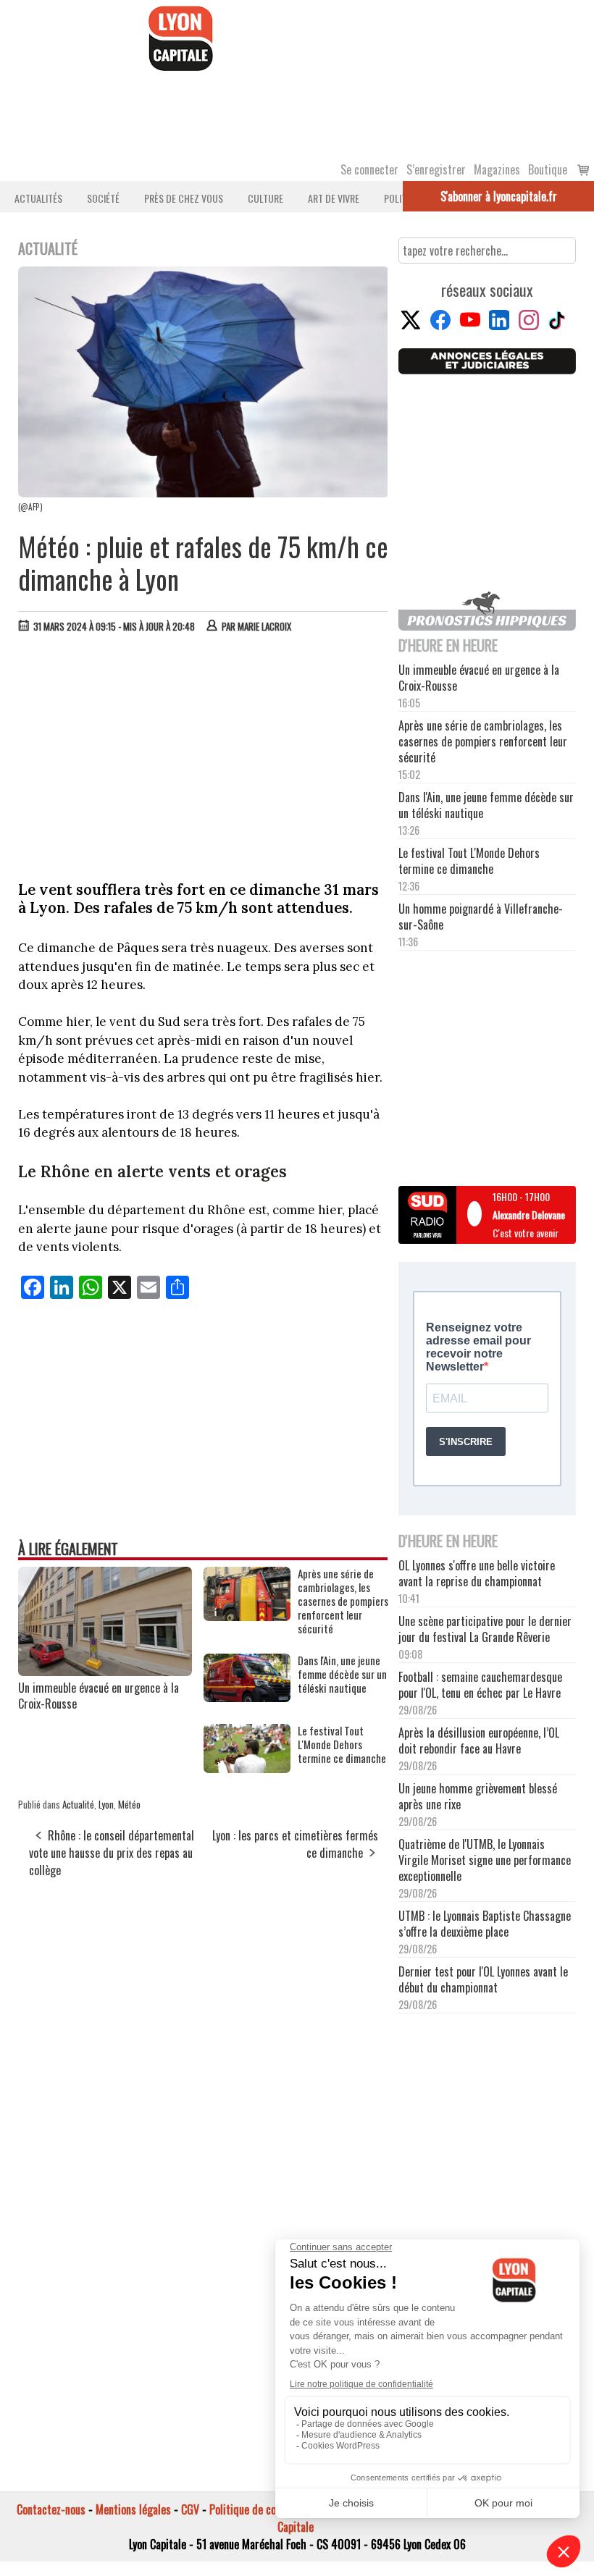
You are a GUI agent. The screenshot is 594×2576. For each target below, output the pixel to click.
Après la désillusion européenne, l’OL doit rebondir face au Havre (479, 1741)
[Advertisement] (204, 753)
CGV (190, 2509)
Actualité (78, 1804)
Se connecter (369, 169)
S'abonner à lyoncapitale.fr (499, 196)
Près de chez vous (184, 198)
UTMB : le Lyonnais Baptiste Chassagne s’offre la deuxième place (485, 1924)
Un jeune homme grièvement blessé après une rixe (478, 1796)
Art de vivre (334, 198)
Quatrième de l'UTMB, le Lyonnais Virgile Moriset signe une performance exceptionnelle (485, 1860)
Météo (129, 1804)
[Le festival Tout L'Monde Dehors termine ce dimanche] (247, 1768)
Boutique (548, 169)
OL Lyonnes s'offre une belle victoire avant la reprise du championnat (477, 1573)
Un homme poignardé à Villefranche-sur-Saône (481, 917)
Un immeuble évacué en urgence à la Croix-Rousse (99, 1696)
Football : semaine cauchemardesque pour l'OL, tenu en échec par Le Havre (480, 1685)
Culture (265, 198)
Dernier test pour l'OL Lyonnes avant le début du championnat (483, 1979)
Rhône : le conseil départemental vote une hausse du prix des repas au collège (112, 1853)
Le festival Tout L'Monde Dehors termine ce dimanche (342, 1744)
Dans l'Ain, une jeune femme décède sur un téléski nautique (342, 1674)
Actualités (38, 198)
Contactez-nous (51, 2509)
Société (103, 198)
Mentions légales (133, 2509)
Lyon (106, 1804)
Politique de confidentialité (270, 2509)
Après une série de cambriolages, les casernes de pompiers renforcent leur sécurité (343, 1601)
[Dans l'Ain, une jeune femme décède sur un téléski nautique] (247, 1697)
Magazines (497, 169)
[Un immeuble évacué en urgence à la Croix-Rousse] (105, 1671)
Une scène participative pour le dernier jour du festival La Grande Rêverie (485, 1629)
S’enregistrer (436, 169)
